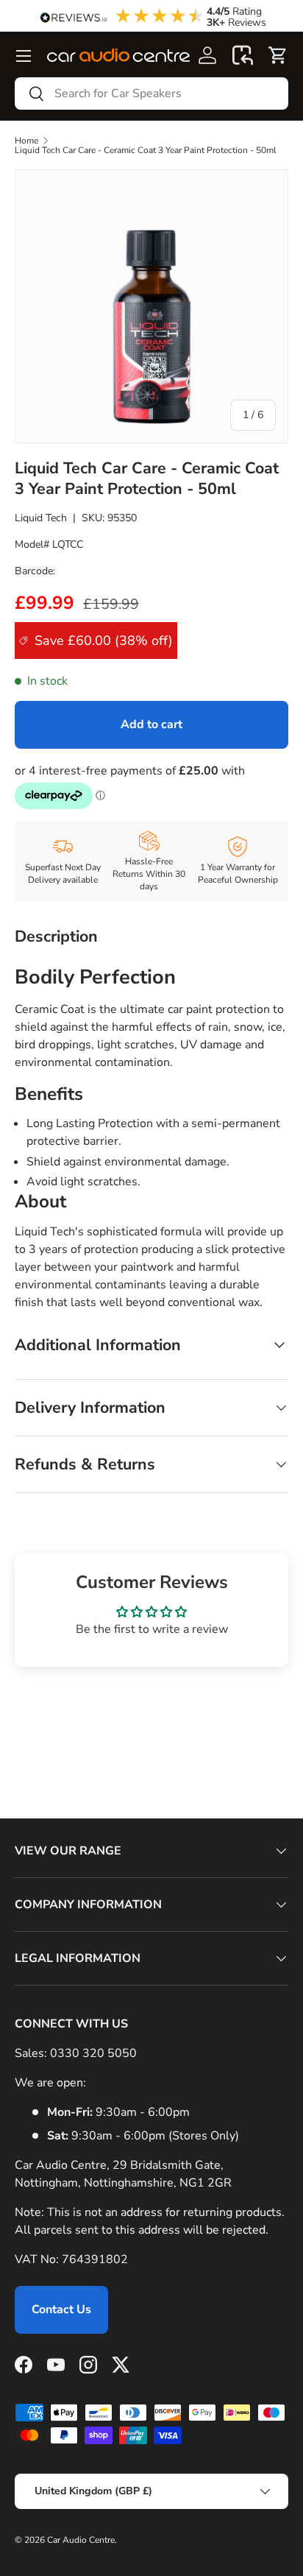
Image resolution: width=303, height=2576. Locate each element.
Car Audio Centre (81, 2540)
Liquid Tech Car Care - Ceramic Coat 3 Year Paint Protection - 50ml (146, 150)
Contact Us (61, 2309)
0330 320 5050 (93, 2053)
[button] (243, 55)
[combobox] (151, 93)
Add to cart (151, 724)
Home (26, 141)
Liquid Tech (41, 518)
